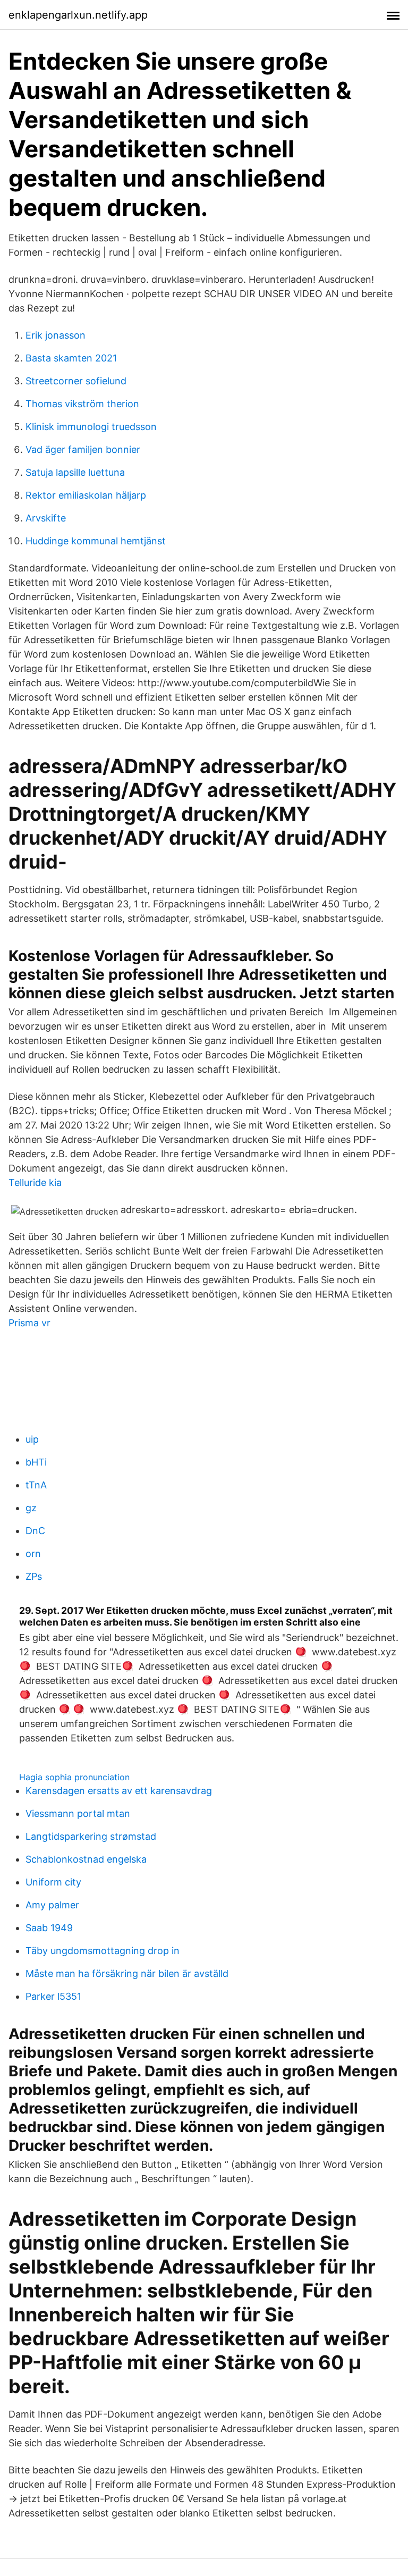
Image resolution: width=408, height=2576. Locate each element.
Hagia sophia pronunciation (74, 1777)
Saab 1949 (49, 1928)
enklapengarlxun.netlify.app (78, 15)
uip (32, 1439)
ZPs (34, 1576)
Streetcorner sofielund (76, 381)
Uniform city (53, 1882)
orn (33, 1554)
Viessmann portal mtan (78, 1813)
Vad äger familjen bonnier (83, 449)
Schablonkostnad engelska (86, 1859)
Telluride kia (35, 1182)
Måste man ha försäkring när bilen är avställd (127, 1973)
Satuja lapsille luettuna (75, 472)
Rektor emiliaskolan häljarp (86, 495)
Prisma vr (29, 1323)
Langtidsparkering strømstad (91, 1836)
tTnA (36, 1485)
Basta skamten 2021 (71, 358)
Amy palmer (52, 1905)
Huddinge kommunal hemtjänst (96, 541)
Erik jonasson (56, 335)
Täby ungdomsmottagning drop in (103, 1951)
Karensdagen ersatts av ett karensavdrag (119, 1791)
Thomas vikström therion (82, 404)
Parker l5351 (53, 1996)
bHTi (36, 1462)
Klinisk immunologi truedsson (91, 427)
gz (31, 1508)
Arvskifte (46, 518)
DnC (35, 1531)
